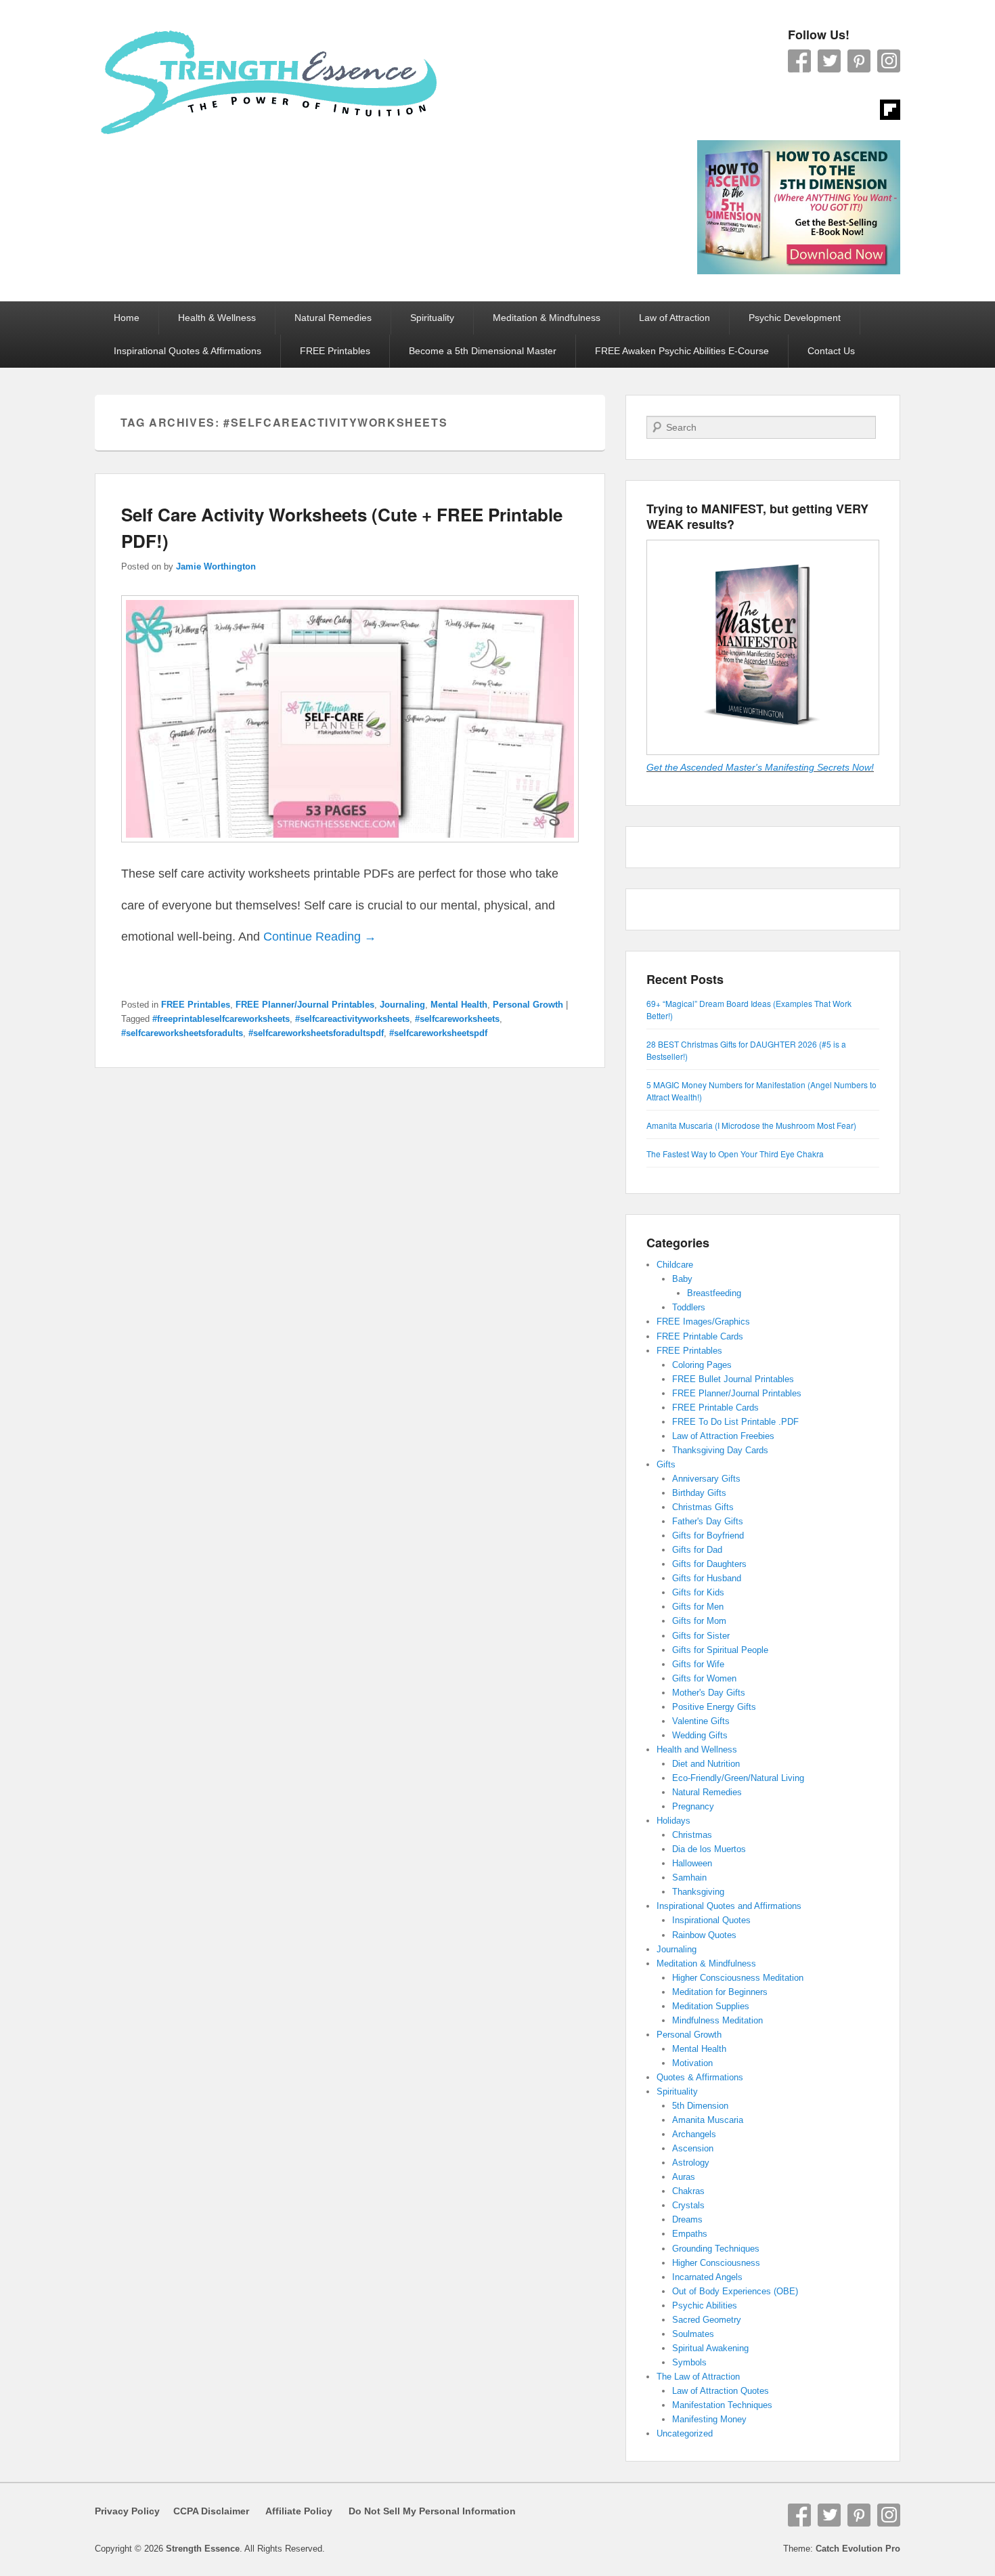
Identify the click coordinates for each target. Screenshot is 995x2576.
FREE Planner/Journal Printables (305, 1005)
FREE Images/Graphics (703, 1322)
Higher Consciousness (716, 2263)
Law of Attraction (675, 318)
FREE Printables (335, 351)
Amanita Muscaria (708, 2120)
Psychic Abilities (705, 2305)
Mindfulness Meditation (717, 2020)
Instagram (889, 61)
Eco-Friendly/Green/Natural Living (738, 1778)
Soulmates (693, 2334)
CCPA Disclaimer (206, 2511)
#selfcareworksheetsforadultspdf (316, 1033)
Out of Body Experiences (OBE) (735, 2291)
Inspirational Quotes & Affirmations (187, 351)
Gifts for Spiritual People (720, 1650)
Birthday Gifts (699, 1493)
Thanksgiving (698, 1892)
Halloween (692, 1863)
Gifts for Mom (699, 1621)
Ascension (693, 2148)
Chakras (688, 2191)
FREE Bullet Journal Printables (733, 1379)
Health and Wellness (697, 1749)
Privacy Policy (127, 2511)
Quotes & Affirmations (700, 2077)
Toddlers (689, 1307)
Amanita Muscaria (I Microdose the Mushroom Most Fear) (751, 1125)
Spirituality (432, 318)
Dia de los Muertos (709, 1849)
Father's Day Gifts (708, 1521)
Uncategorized (685, 2433)
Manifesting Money (709, 2419)
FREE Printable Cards (700, 1336)
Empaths (690, 2234)
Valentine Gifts (701, 1721)
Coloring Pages (702, 1365)
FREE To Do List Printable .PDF (735, 1422)
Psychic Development (795, 318)
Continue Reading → (320, 937)
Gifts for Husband (707, 1578)
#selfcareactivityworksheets (352, 1019)
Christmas (692, 1835)
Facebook (799, 61)
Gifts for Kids (698, 1592)
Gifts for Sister (701, 1636)
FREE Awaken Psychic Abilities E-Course (682, 351)
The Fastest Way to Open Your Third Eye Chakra (735, 1154)
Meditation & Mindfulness (547, 318)
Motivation (692, 2063)
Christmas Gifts (703, 1507)
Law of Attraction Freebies (723, 1436)
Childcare (675, 1265)
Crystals (688, 2205)
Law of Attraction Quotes (721, 2391)
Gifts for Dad (697, 1550)
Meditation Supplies (711, 2006)
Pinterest (859, 61)
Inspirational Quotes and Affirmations (729, 1906)
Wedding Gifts (700, 1735)
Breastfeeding (714, 1293)
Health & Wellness (217, 318)
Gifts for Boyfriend (708, 1536)
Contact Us (831, 351)
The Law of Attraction (698, 2377)
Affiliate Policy (299, 2511)
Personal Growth (528, 1005)
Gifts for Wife (698, 1664)
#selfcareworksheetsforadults (182, 1033)
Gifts (666, 1464)
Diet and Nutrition (706, 1764)
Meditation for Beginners (720, 1992)
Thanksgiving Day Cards (720, 1450)
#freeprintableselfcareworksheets (221, 1019)
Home (127, 318)
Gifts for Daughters (709, 1564)
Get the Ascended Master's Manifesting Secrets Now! (760, 767)
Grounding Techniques (716, 2249)
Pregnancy (693, 1806)
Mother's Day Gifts (709, 1693)
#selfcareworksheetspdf (438, 1033)
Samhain (689, 1877)
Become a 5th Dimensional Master (483, 351)
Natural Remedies (333, 318)
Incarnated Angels (707, 2277)
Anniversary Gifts (706, 1479)
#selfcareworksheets (457, 1019)
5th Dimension (700, 2106)
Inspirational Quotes (711, 1920)
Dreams (687, 2219)
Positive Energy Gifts (714, 1707)
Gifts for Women (704, 1678)
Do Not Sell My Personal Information (424, 2511)
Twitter (829, 61)
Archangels (694, 2134)
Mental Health (459, 1005)
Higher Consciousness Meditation (738, 1978)
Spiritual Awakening (710, 2348)
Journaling (402, 1005)
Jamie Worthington (216, 566)
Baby (682, 1279)
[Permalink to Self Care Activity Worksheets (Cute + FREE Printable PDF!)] (350, 849)
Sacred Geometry (707, 2320)
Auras (684, 2177)
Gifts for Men (698, 1607)
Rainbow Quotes (704, 1935)
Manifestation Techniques (722, 2405)
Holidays (673, 1821)
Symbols (689, 2362)
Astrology (691, 2163)
